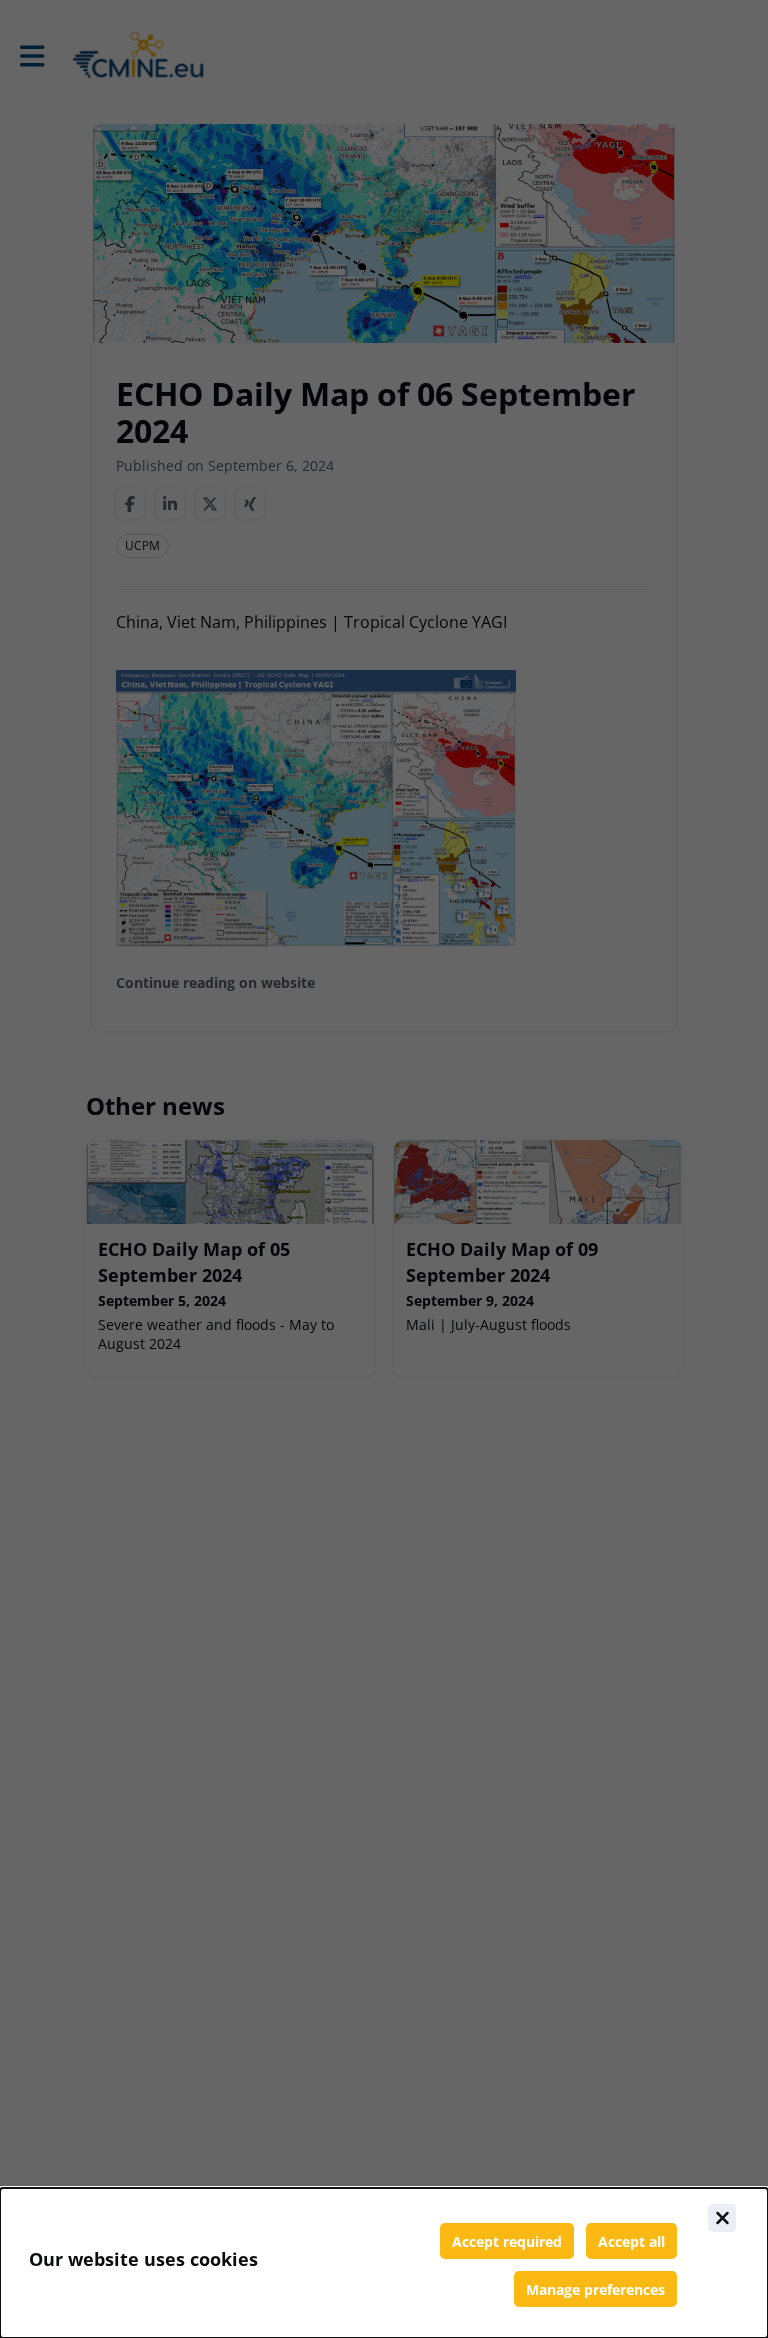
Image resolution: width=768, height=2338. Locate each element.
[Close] (722, 2218)
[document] (384, 2263)
